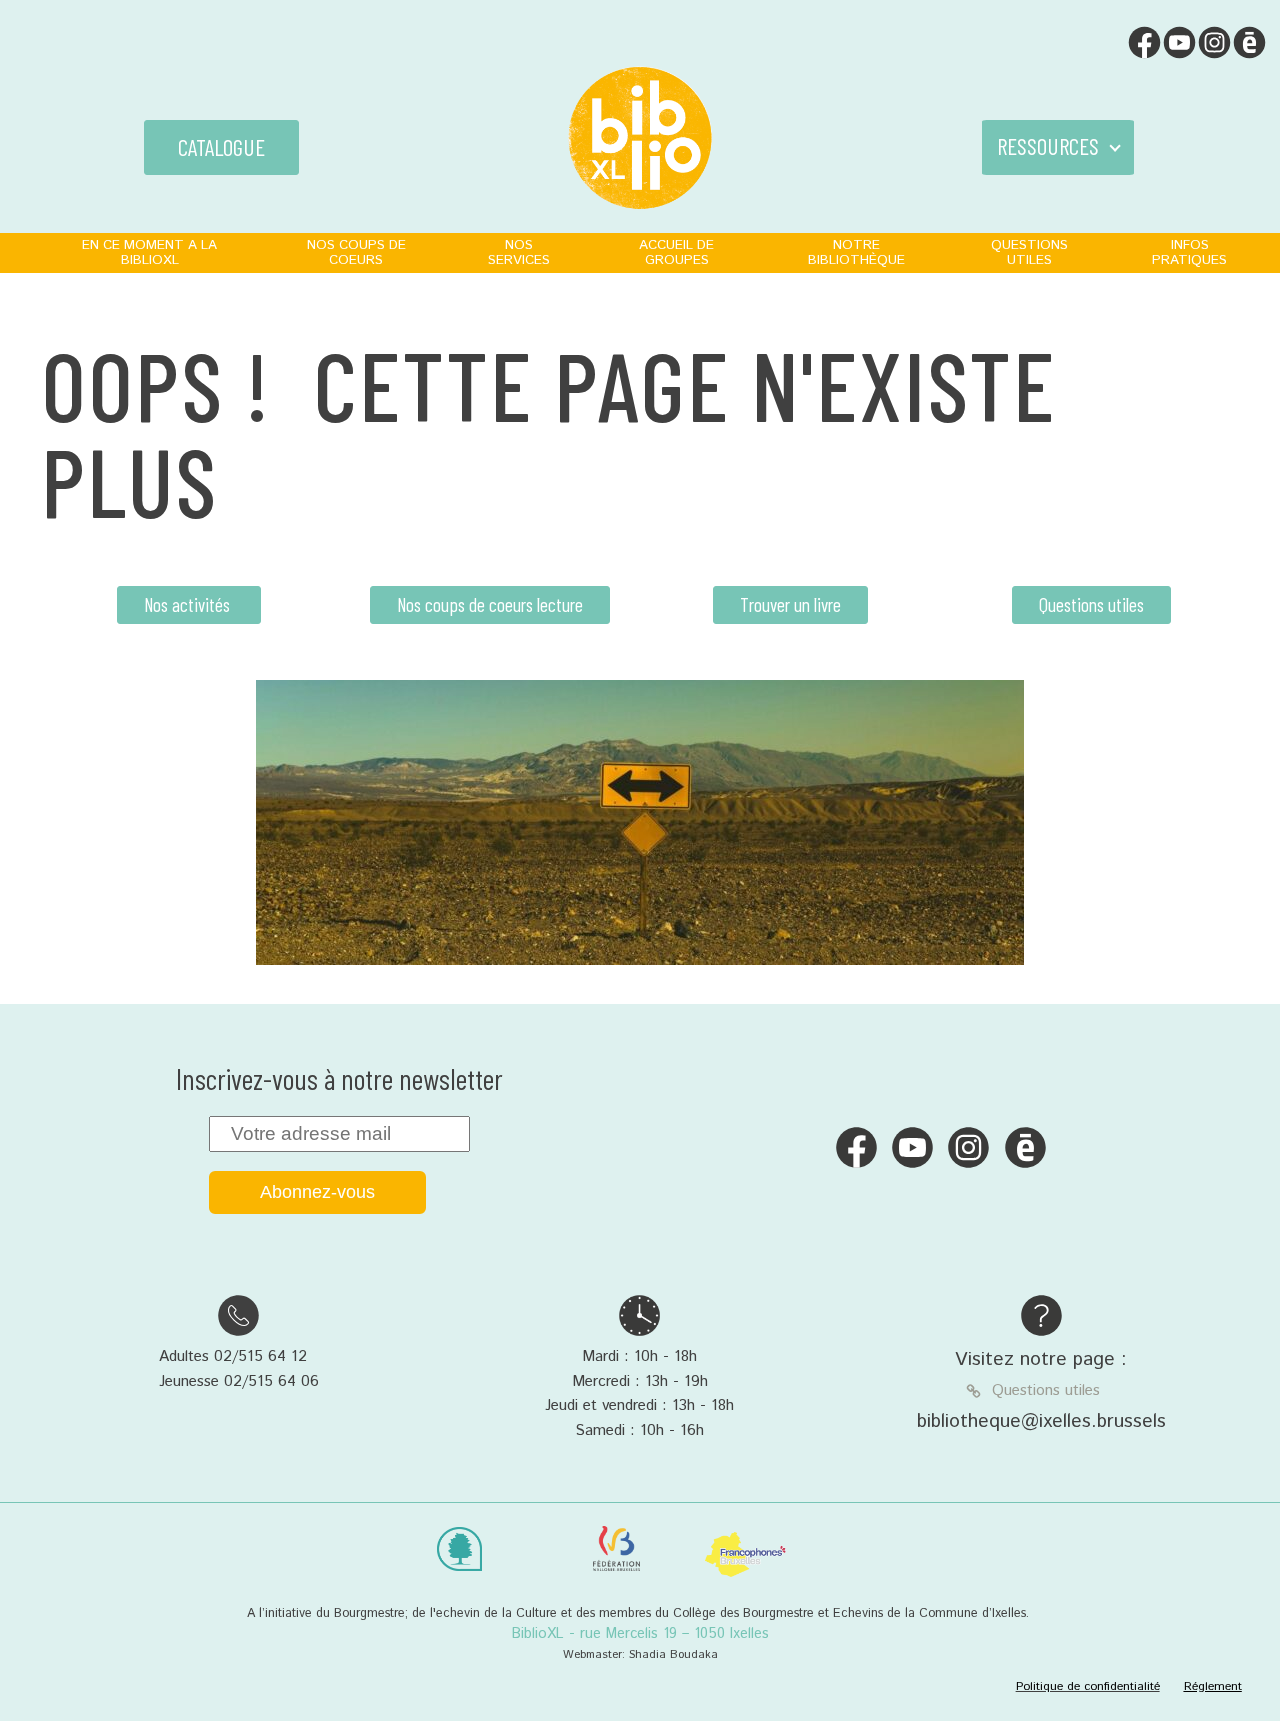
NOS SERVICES (519, 252)
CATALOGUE (221, 147)
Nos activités (189, 604)
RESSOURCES (1048, 146)
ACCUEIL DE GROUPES (676, 252)
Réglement (1213, 1686)
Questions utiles (1091, 604)
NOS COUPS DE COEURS (356, 252)
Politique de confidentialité (1088, 1686)
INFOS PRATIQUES (1189, 252)
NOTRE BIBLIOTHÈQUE (856, 252)
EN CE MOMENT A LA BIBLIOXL (149, 252)
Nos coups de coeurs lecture (490, 604)
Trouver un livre (790, 604)
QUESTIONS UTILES (1029, 252)
